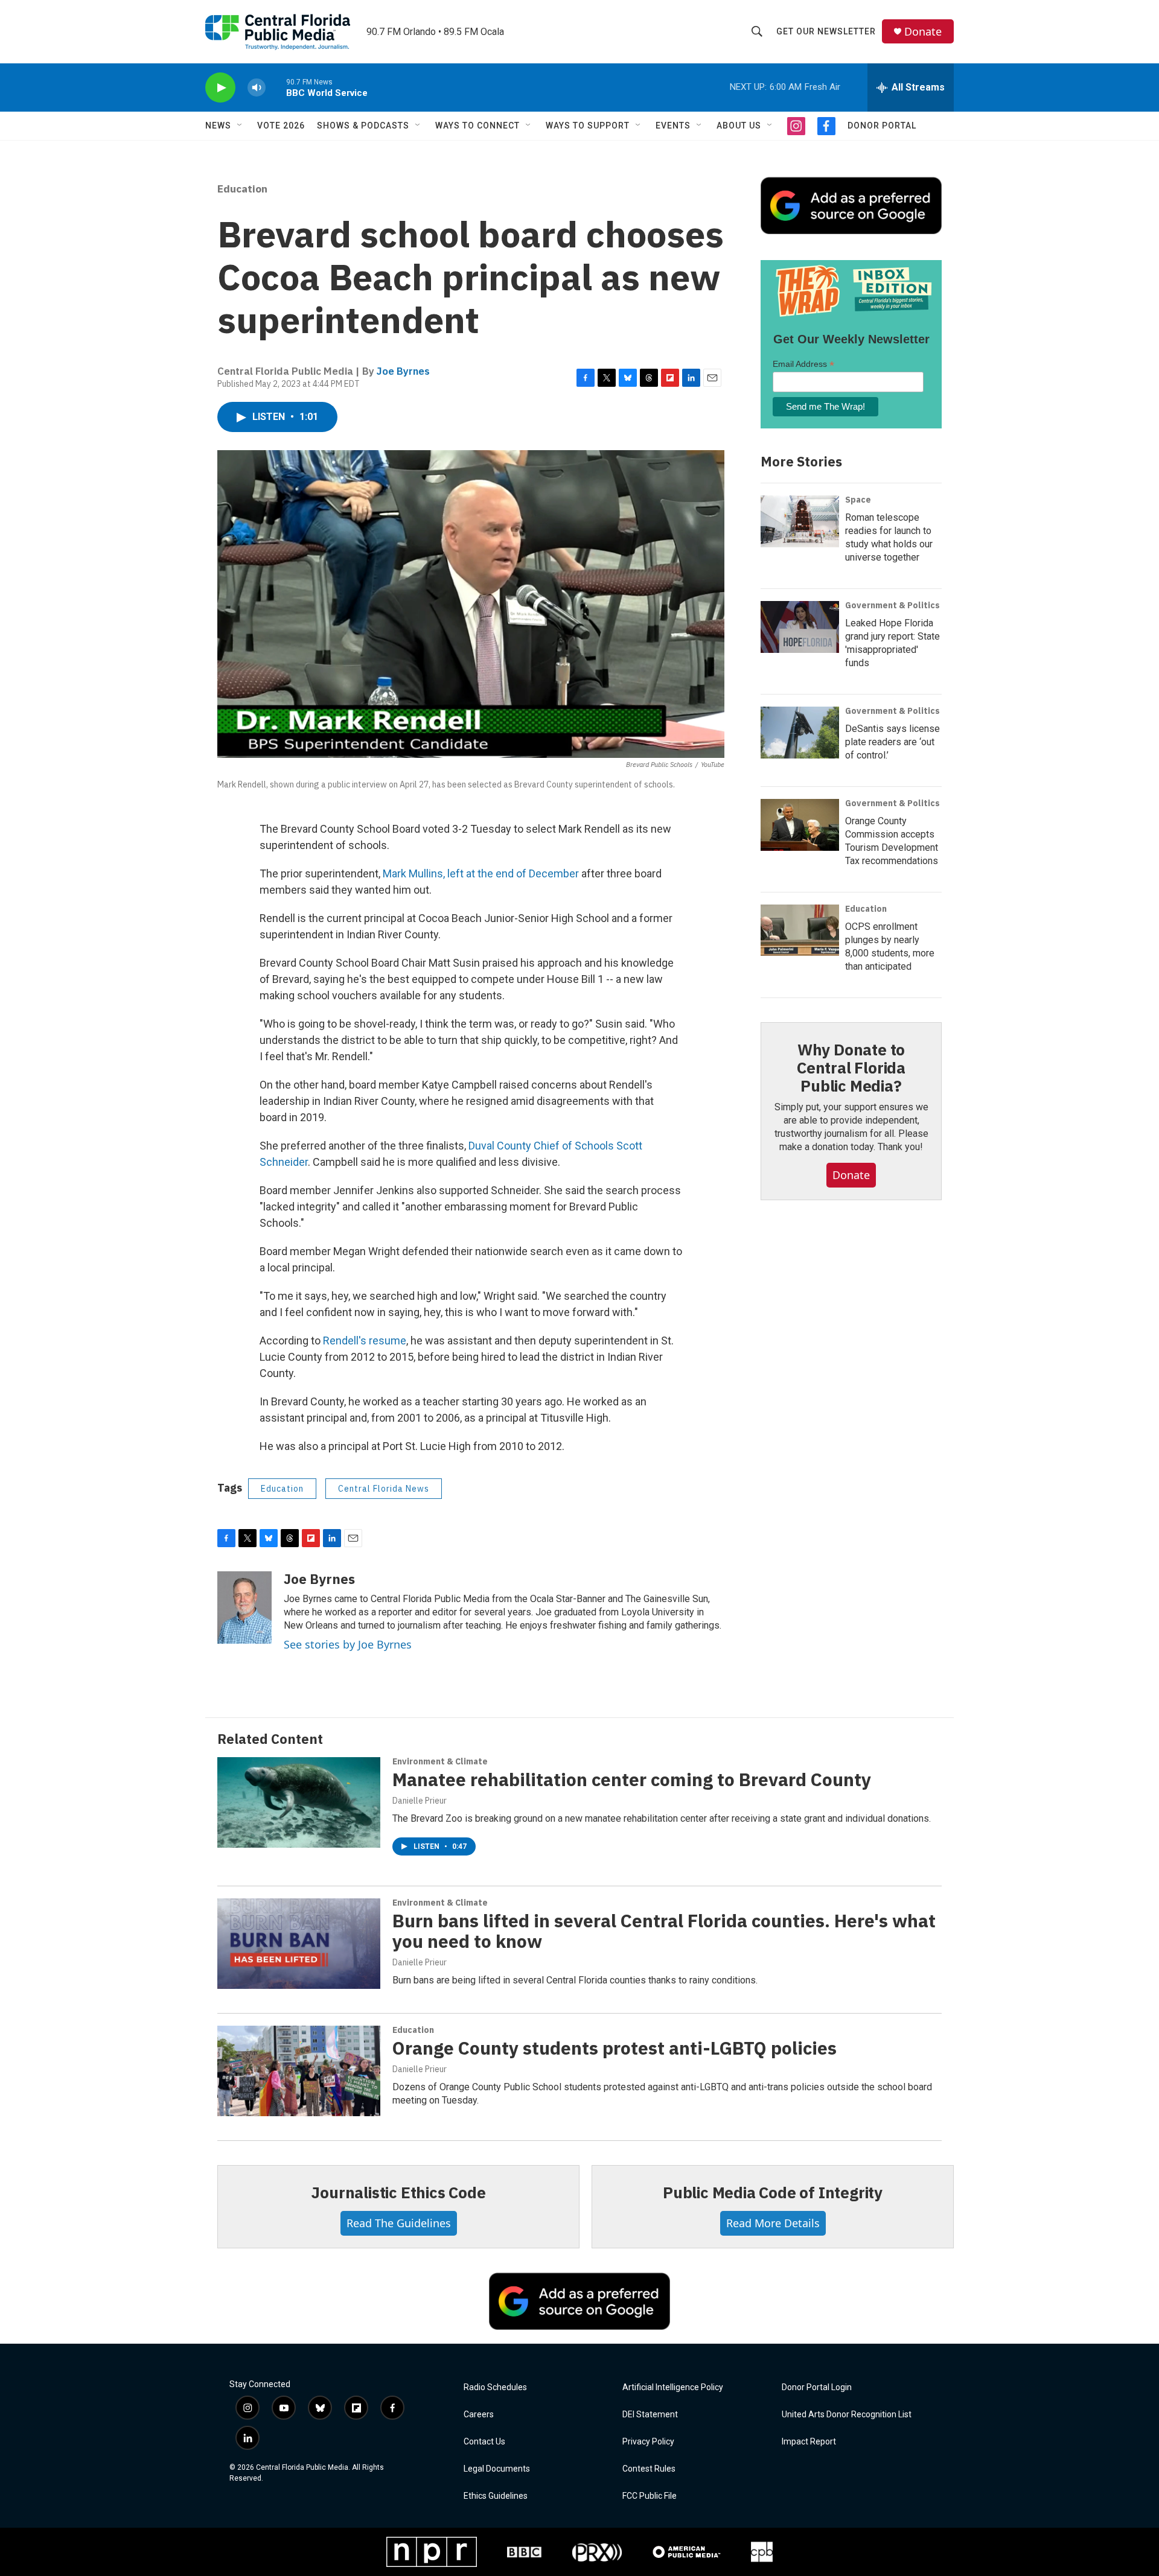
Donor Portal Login (817, 2387)
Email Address (803, 364)
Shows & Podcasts (363, 126)
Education (242, 189)
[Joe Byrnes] (244, 1608)
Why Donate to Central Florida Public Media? (851, 1067)
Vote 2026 (281, 126)
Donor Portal (882, 126)
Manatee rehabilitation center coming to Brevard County (632, 1779)
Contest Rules (649, 2469)
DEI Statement (650, 2415)
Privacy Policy (648, 2442)
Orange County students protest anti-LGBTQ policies (615, 2048)
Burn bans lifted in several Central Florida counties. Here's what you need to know (664, 1931)
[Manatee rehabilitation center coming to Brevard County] (299, 1802)
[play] (220, 88)
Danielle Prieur (420, 1801)
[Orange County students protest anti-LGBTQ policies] (299, 2071)
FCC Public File (650, 2496)
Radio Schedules (495, 2387)
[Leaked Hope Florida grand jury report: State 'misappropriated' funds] (800, 627)
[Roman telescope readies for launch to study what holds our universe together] (800, 521)
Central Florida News (384, 1489)
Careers (479, 2415)
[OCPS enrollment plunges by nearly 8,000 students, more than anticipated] (800, 930)
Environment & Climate (440, 1761)
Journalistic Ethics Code (398, 2192)
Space (858, 500)
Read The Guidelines (399, 2223)
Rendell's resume (365, 1340)
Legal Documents (497, 2469)
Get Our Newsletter (826, 31)
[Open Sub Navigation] (240, 126)
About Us (739, 126)
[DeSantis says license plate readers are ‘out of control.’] (800, 733)
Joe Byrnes (403, 371)
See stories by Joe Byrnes (348, 1644)
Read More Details (773, 2223)
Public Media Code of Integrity (773, 2192)
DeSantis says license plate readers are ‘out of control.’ (892, 742)
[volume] (257, 88)
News (218, 126)
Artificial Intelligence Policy (673, 2387)
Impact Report (809, 2442)
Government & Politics (892, 605)
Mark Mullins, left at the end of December (481, 873)
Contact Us (484, 2442)
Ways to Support (588, 126)
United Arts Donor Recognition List (847, 2415)
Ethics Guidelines (496, 2496)
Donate (923, 32)
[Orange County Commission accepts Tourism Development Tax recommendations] (800, 825)
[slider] (276, 87)
